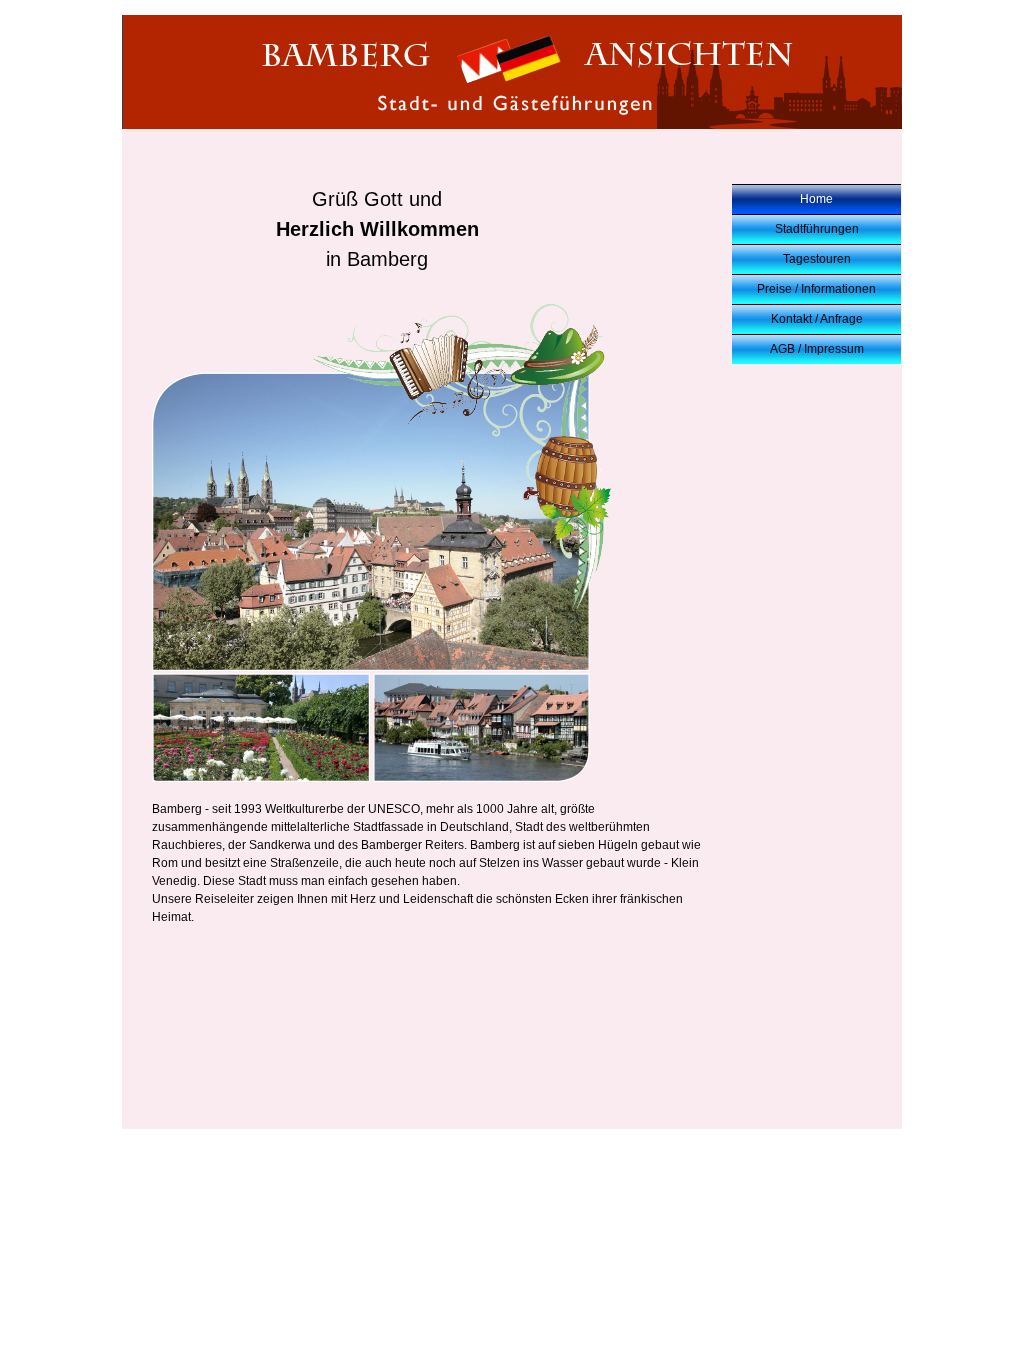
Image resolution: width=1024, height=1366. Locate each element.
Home (816, 199)
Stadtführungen (817, 229)
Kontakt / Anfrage (817, 319)
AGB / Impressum (817, 349)
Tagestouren (817, 259)
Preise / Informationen (816, 289)
